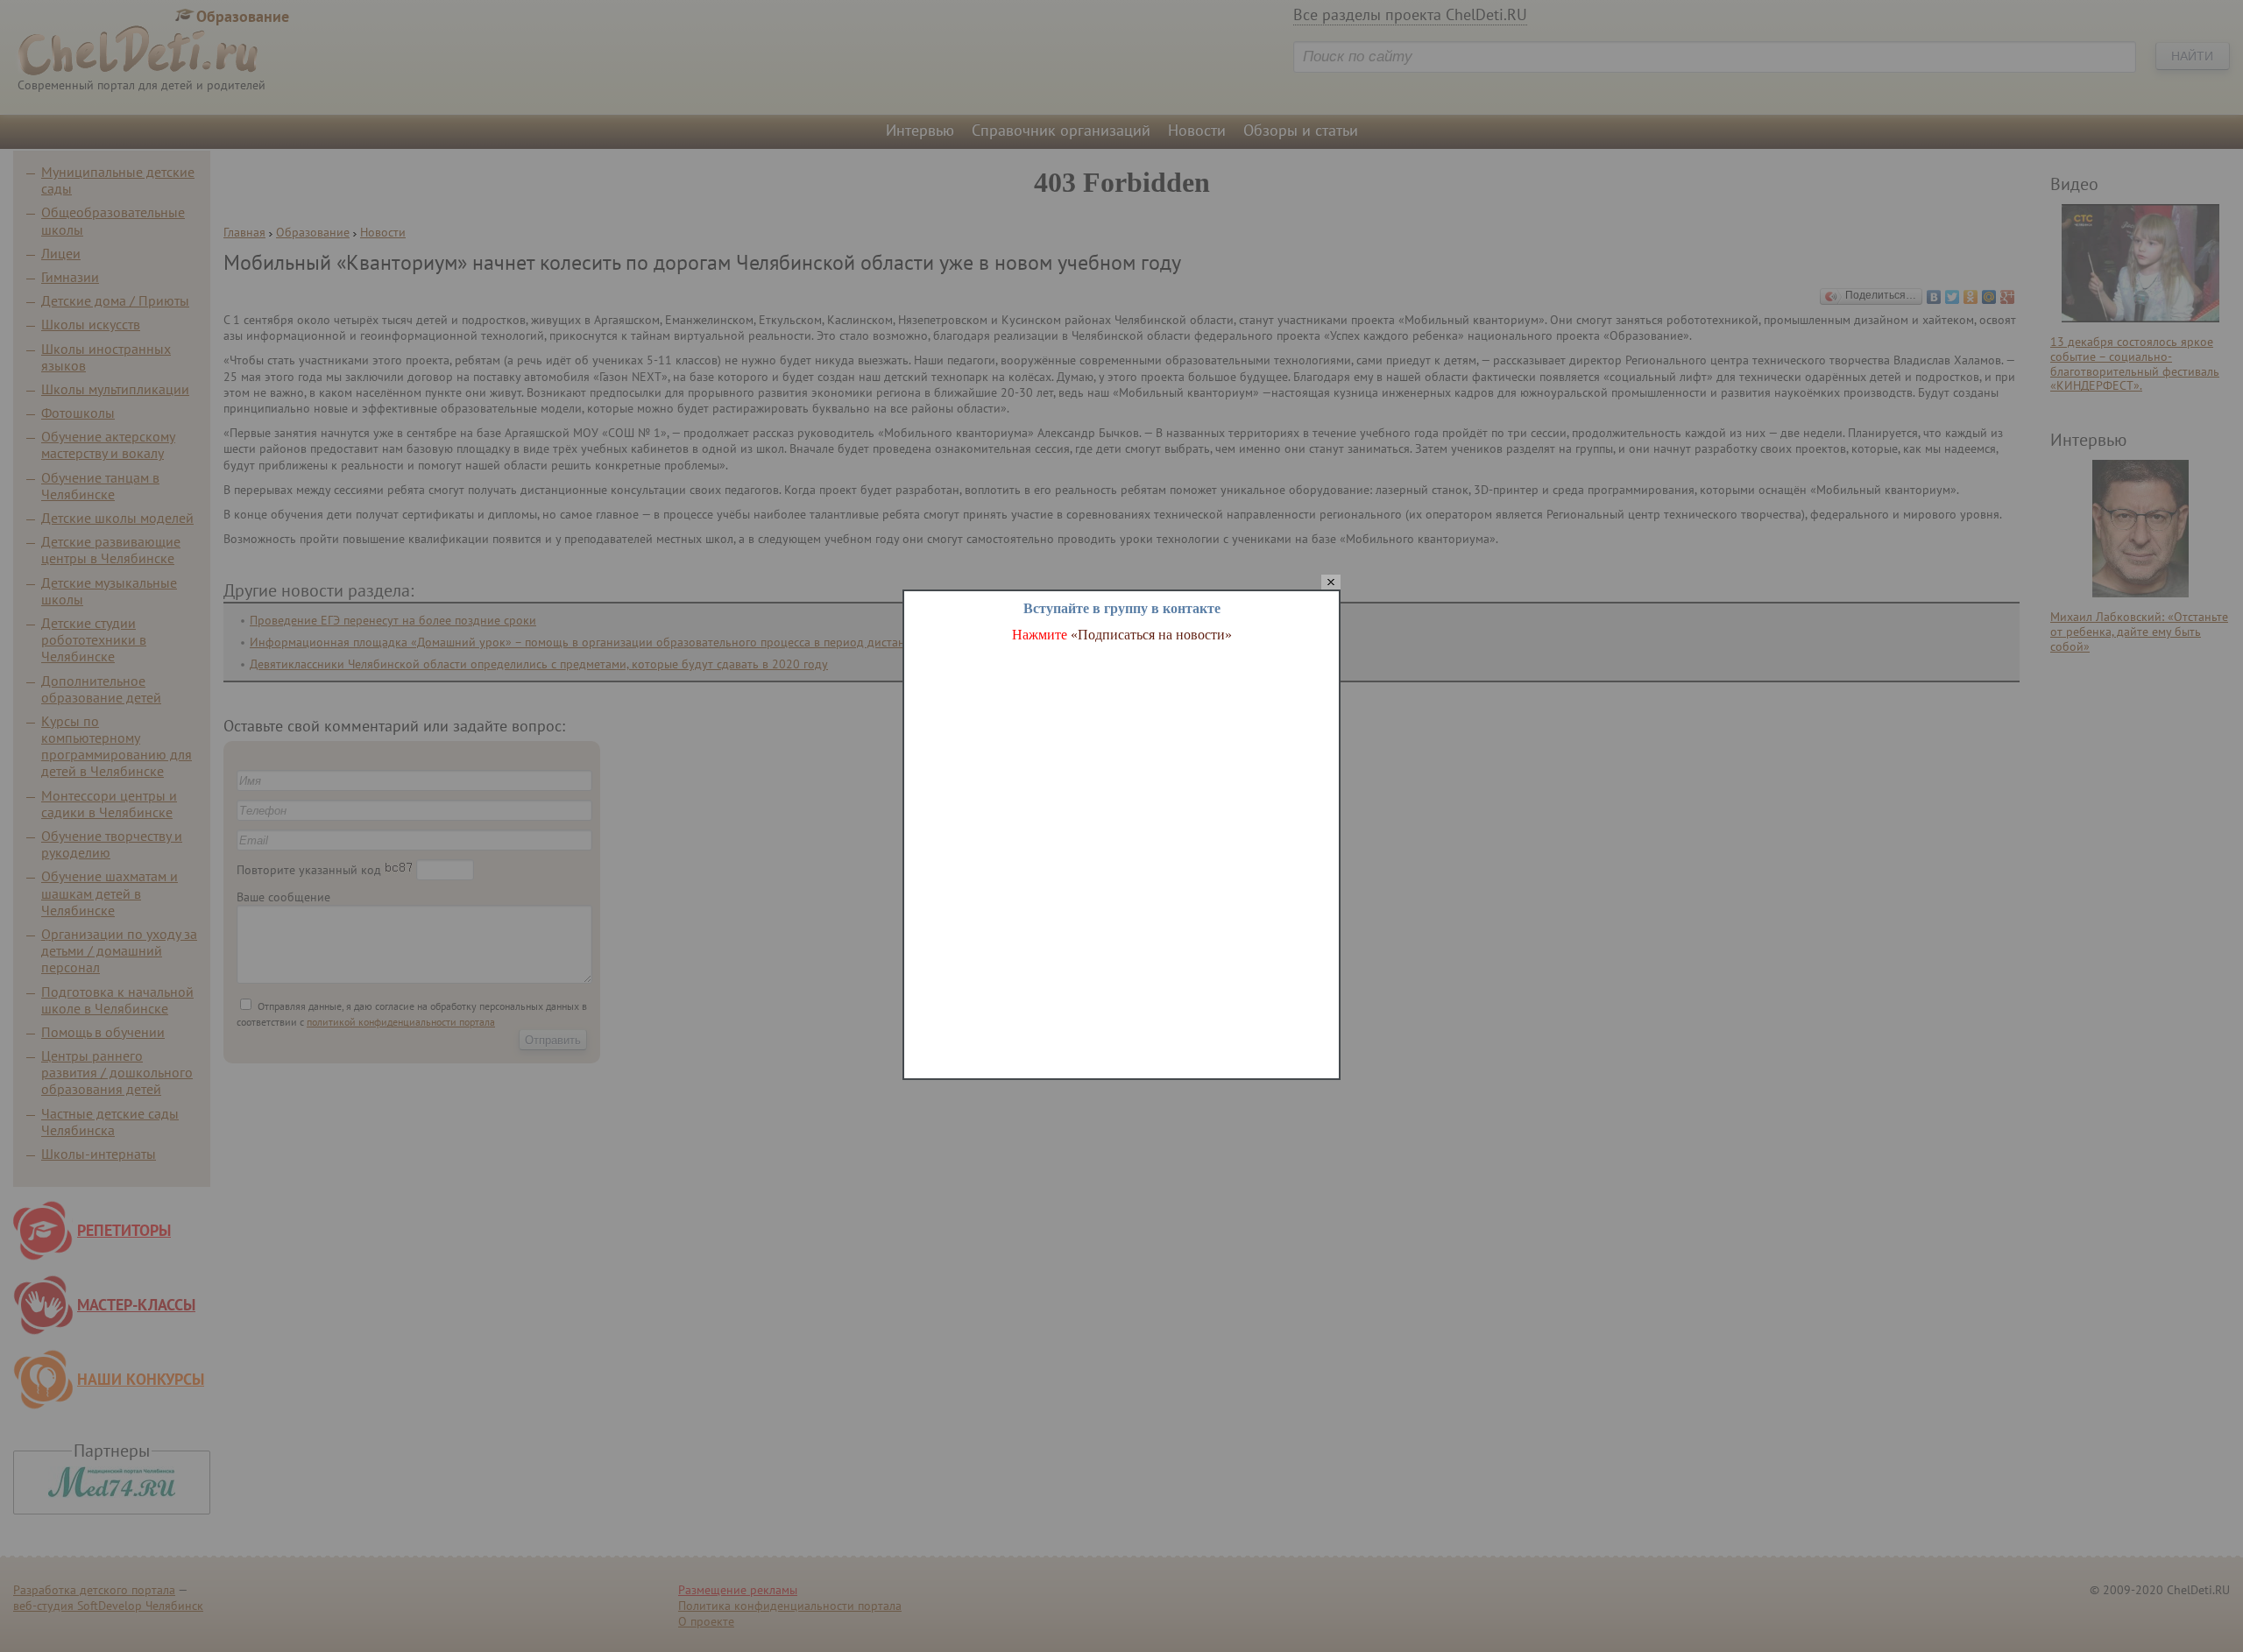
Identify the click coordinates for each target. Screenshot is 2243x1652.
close (1331, 583)
